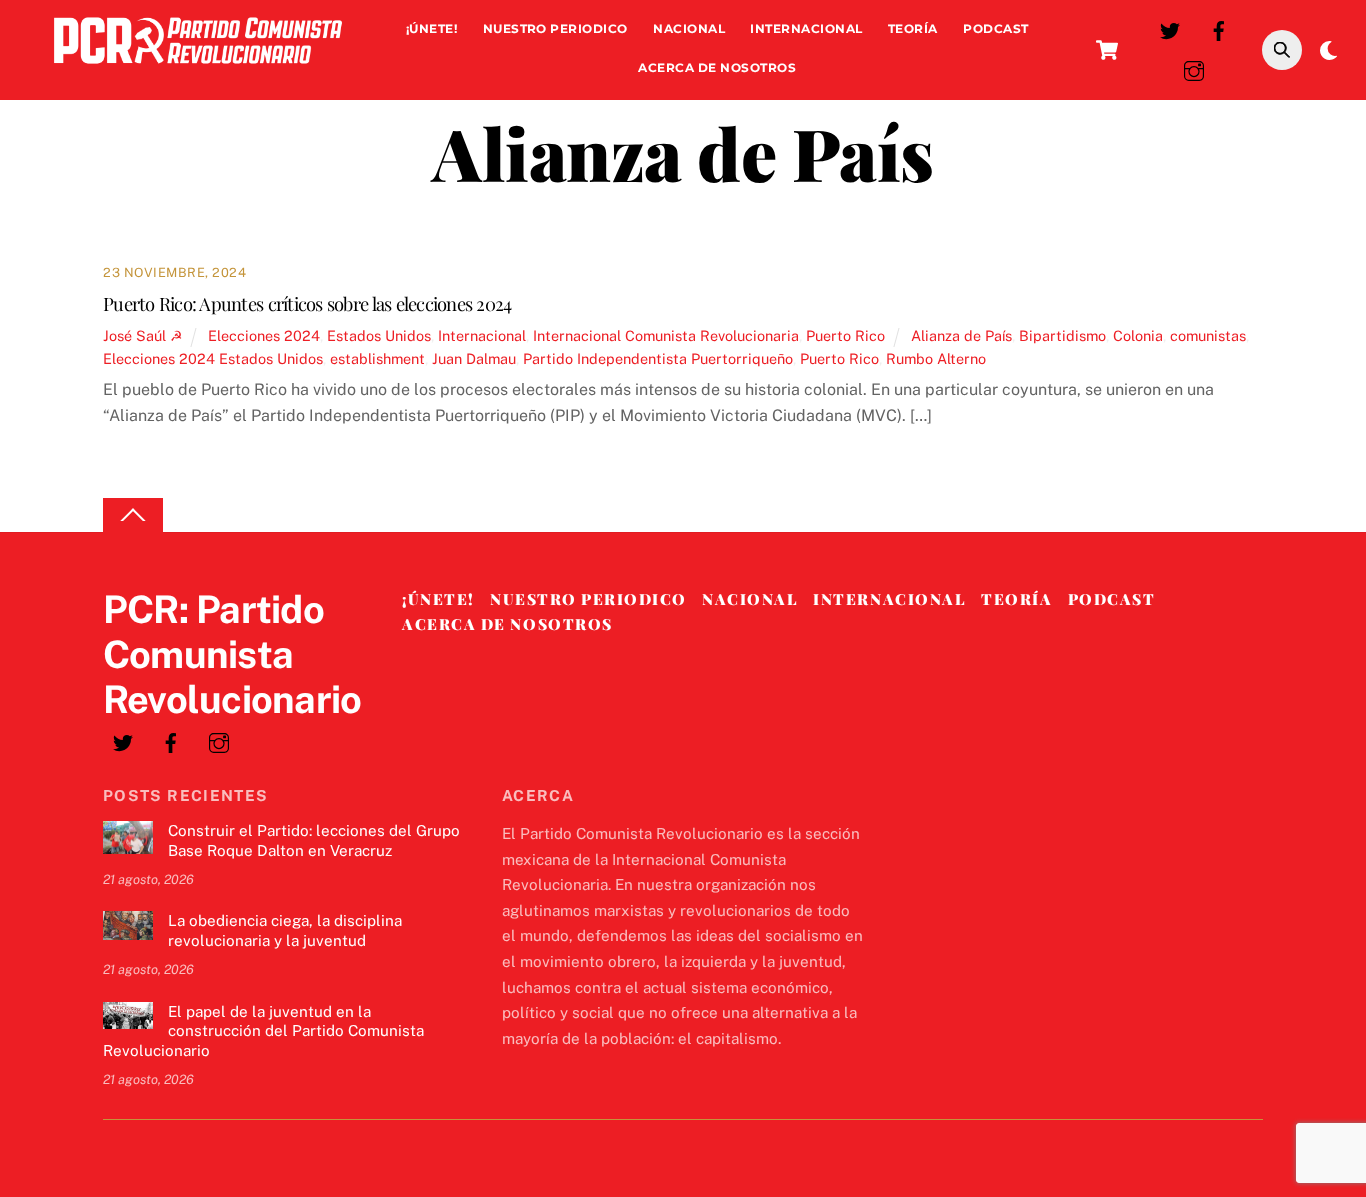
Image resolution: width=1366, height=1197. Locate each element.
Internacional (806, 28)
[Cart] (1107, 50)
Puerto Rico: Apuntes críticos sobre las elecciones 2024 (307, 303)
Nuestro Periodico (555, 28)
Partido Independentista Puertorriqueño (658, 358)
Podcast (995, 28)
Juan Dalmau (474, 358)
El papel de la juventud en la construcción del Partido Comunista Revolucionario (263, 1031)
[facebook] (1219, 28)
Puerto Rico (845, 335)
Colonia (1138, 335)
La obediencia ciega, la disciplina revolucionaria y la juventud (285, 930)
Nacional (689, 28)
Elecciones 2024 (264, 335)
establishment (377, 358)
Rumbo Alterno (936, 358)
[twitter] (1170, 28)
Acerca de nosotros (717, 67)
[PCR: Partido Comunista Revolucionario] (198, 68)
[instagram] (1194, 68)
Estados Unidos (379, 335)
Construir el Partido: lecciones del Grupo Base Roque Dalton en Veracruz (314, 840)
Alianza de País (961, 335)
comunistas (1208, 335)
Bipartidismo (1062, 335)
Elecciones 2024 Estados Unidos (213, 358)
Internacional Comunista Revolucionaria (666, 335)
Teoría (913, 28)
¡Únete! (431, 28)
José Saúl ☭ (143, 335)
